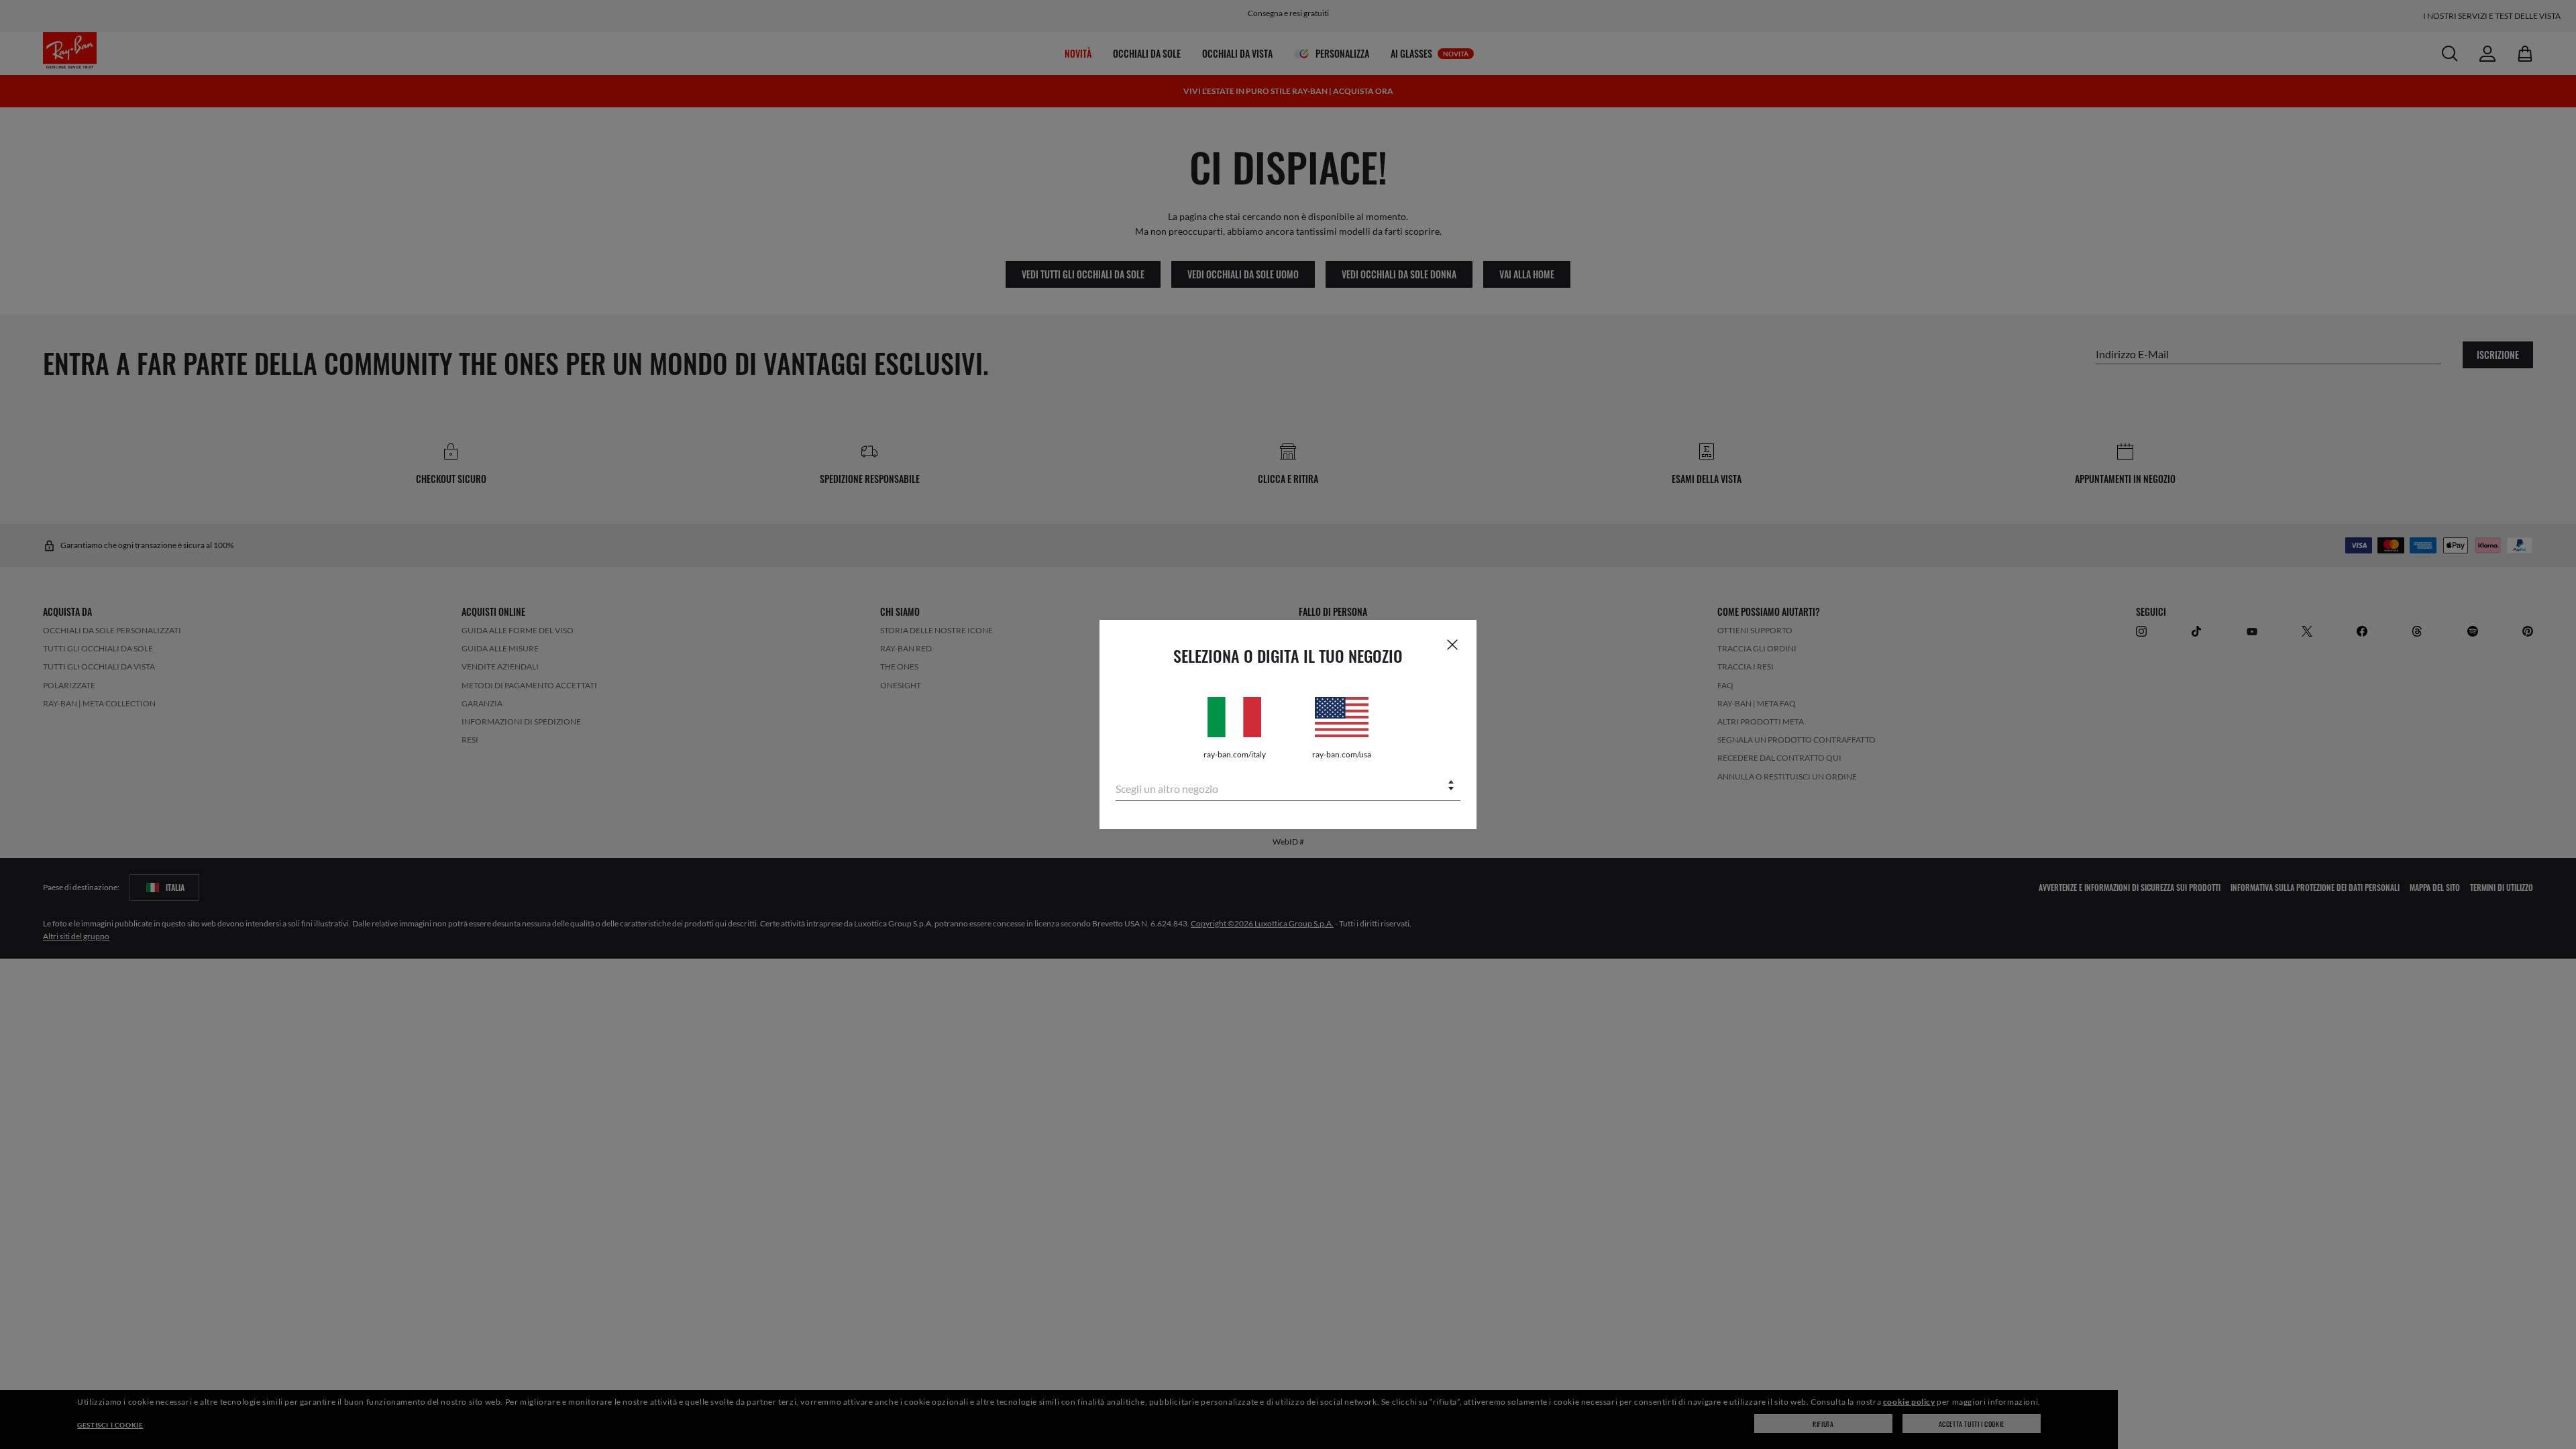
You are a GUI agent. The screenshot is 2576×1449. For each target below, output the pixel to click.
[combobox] (1288, 787)
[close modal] (1452, 644)
